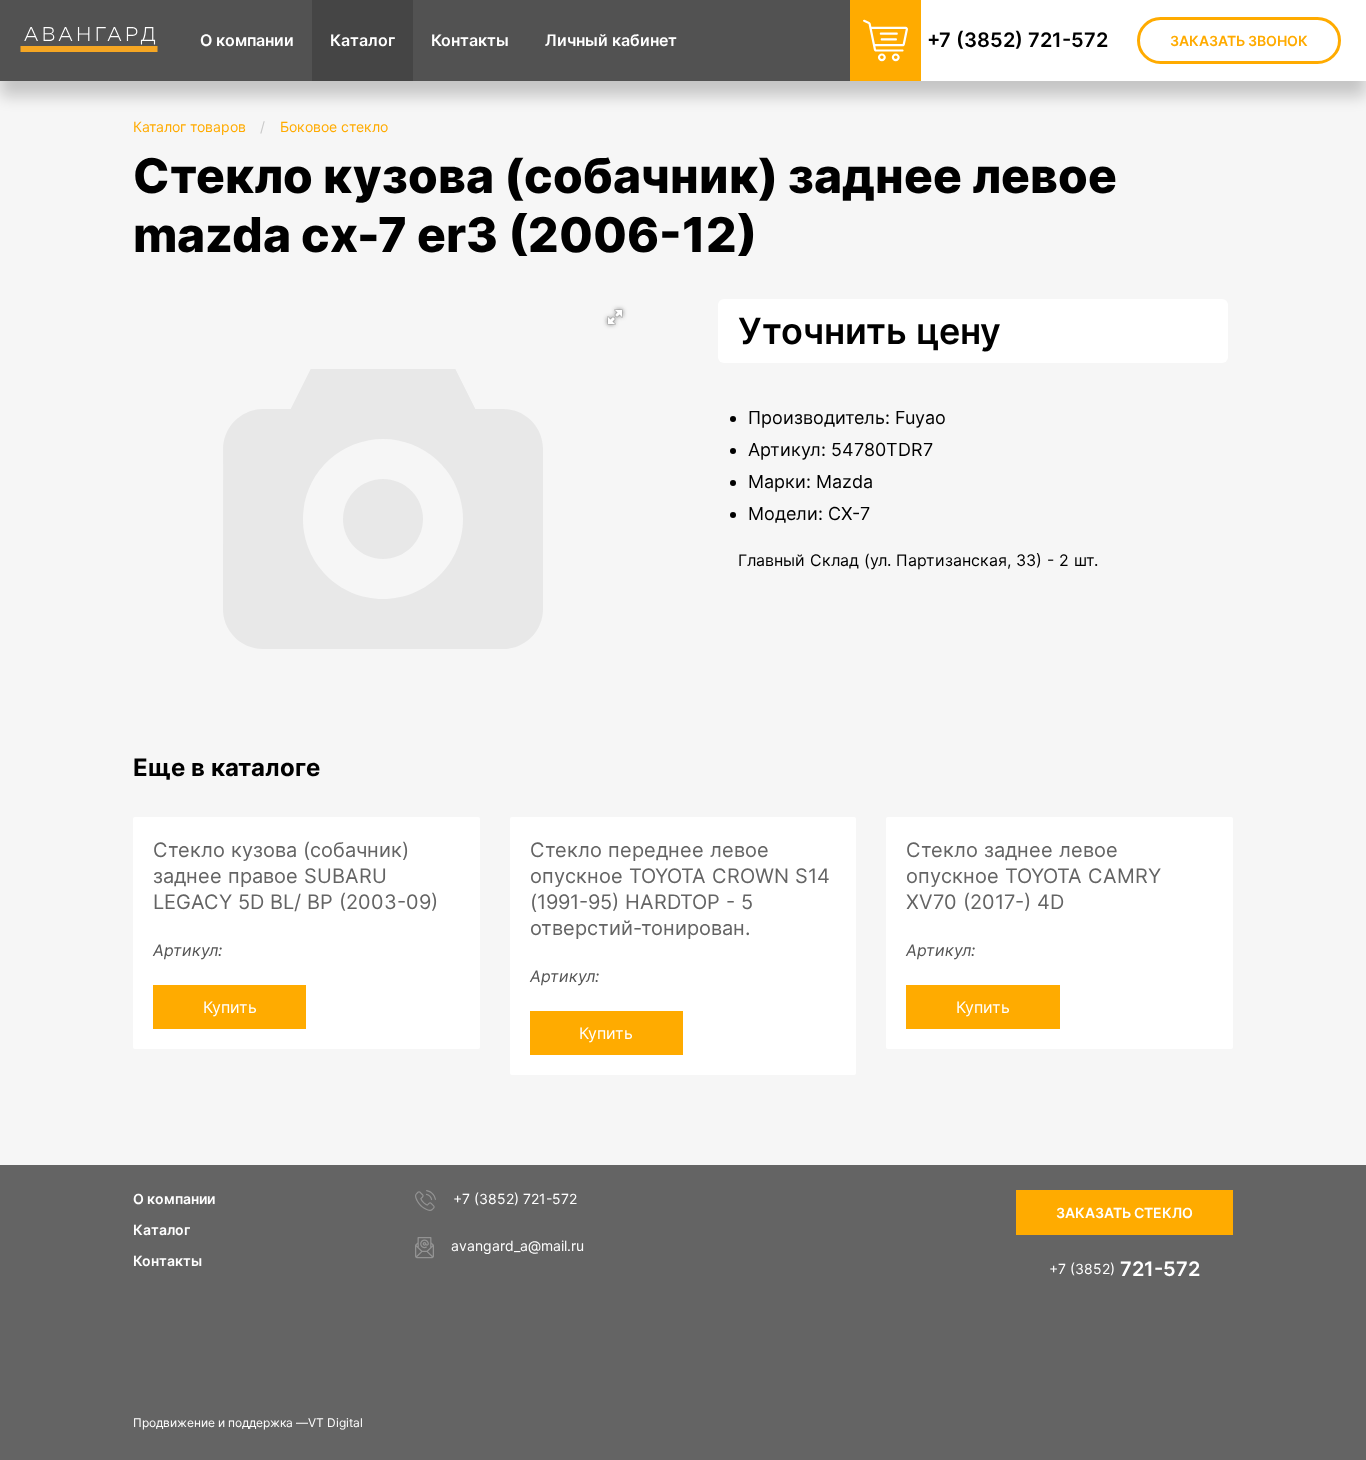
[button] (615, 317)
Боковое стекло (334, 126)
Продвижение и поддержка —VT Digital (248, 1422)
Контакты (167, 1260)
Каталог (161, 1229)
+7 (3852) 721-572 (1017, 40)
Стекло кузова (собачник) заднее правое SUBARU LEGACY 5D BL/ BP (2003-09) (295, 876)
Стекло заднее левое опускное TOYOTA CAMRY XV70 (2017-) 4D (1033, 876)
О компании (174, 1198)
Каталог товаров (189, 126)
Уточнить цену (869, 331)
